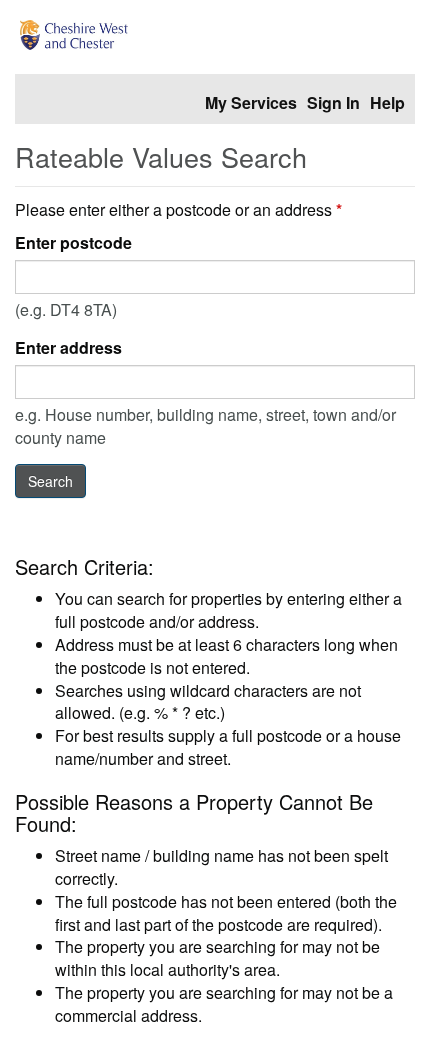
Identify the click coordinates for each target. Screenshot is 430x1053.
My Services (251, 102)
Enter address (68, 348)
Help (387, 102)
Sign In (333, 102)
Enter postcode (73, 243)
